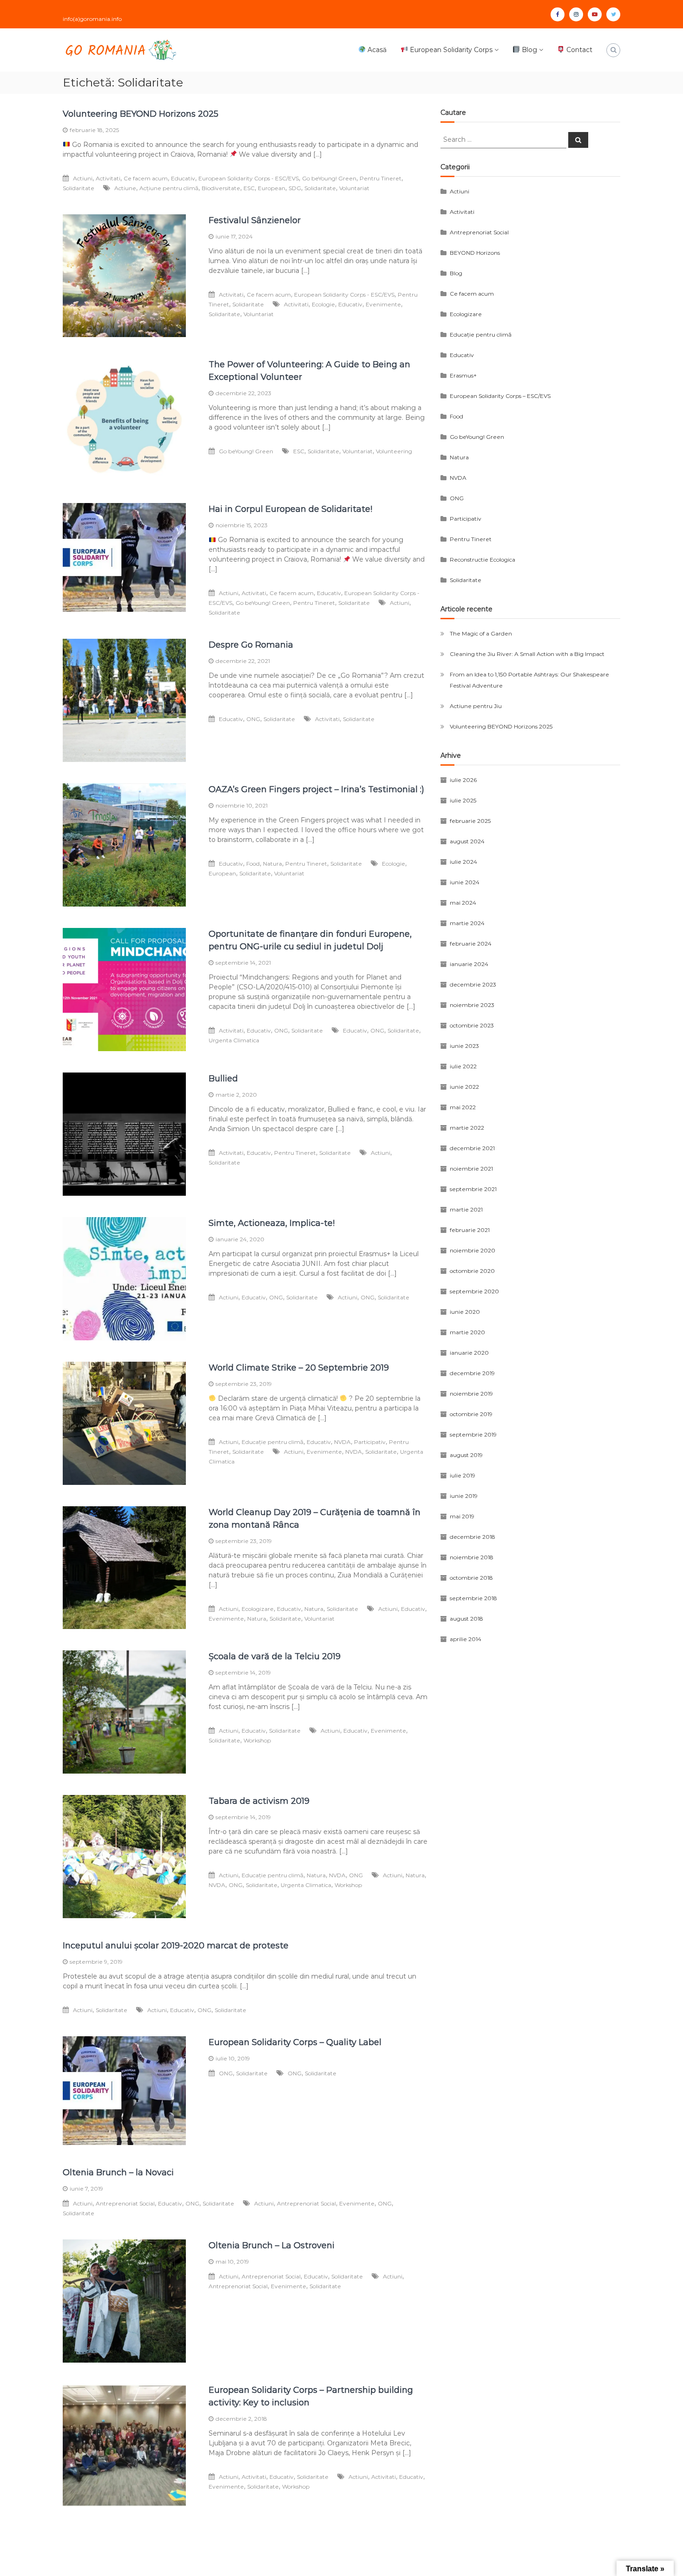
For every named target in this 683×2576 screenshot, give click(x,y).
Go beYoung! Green (329, 178)
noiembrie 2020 (473, 1250)
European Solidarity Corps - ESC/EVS (249, 178)
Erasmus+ (463, 375)
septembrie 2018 (473, 1598)
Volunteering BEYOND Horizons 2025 (141, 114)
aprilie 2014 (466, 1639)
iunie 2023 (464, 1046)
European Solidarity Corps (450, 50)
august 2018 (466, 1619)
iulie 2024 (463, 862)
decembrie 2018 (473, 1537)
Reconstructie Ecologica (483, 560)
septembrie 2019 (473, 1434)
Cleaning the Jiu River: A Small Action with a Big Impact (527, 654)
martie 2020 (467, 1332)
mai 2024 (463, 903)
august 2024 (467, 841)
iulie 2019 (463, 1475)
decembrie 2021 (472, 1148)
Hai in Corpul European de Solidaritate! (290, 509)
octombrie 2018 (471, 1578)
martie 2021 (466, 1209)
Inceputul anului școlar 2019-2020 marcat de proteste (176, 1946)
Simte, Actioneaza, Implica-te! (272, 1223)
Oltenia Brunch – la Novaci (118, 2172)
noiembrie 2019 (471, 1394)
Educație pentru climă (273, 1442)
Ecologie (323, 304)
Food (253, 864)
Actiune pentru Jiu (476, 706)
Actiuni (83, 178)
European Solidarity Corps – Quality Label (295, 2042)
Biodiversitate (221, 188)
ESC (249, 188)
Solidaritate (79, 188)
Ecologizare (258, 1609)
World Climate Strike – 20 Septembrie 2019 (299, 1368)
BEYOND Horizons (475, 253)
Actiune (125, 188)
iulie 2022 (463, 1066)
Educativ (183, 178)
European (272, 188)
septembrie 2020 (474, 1291)
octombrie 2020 (472, 1271)
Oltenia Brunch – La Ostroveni (272, 2245)
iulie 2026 (463, 780)
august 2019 (466, 1455)
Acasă (376, 50)
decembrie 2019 (472, 1373)
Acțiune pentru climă (169, 188)
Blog (529, 50)
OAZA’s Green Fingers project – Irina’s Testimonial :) (316, 789)
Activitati (108, 178)
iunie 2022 (464, 1087)
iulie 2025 (463, 800)
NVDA (342, 1442)
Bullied (223, 1079)
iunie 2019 (464, 1496)
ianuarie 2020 (469, 1353)
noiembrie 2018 (472, 1557)
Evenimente (383, 304)
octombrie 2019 (471, 1414)
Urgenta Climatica (234, 1040)
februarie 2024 (471, 944)
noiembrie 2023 (472, 1005)
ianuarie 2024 (469, 964)
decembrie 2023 (473, 984)
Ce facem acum (146, 178)
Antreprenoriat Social (125, 2203)
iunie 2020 (465, 1312)
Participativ (370, 1442)
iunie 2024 (465, 882)
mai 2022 (463, 1107)
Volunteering (394, 451)
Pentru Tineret (381, 178)
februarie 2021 (470, 1230)
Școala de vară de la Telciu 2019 (275, 1656)
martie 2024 (467, 923)
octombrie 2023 (472, 1025)
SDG (295, 188)
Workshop (257, 1740)
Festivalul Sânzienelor (255, 220)
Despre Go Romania (251, 645)
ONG (253, 719)
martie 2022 (467, 1128)
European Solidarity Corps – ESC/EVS (500, 396)
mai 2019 (462, 1516)
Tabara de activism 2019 (259, 1801)
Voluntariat (354, 188)
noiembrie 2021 (471, 1169)
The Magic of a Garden (481, 633)
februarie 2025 (470, 821)
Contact (578, 50)
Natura (273, 864)
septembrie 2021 (473, 1189)
